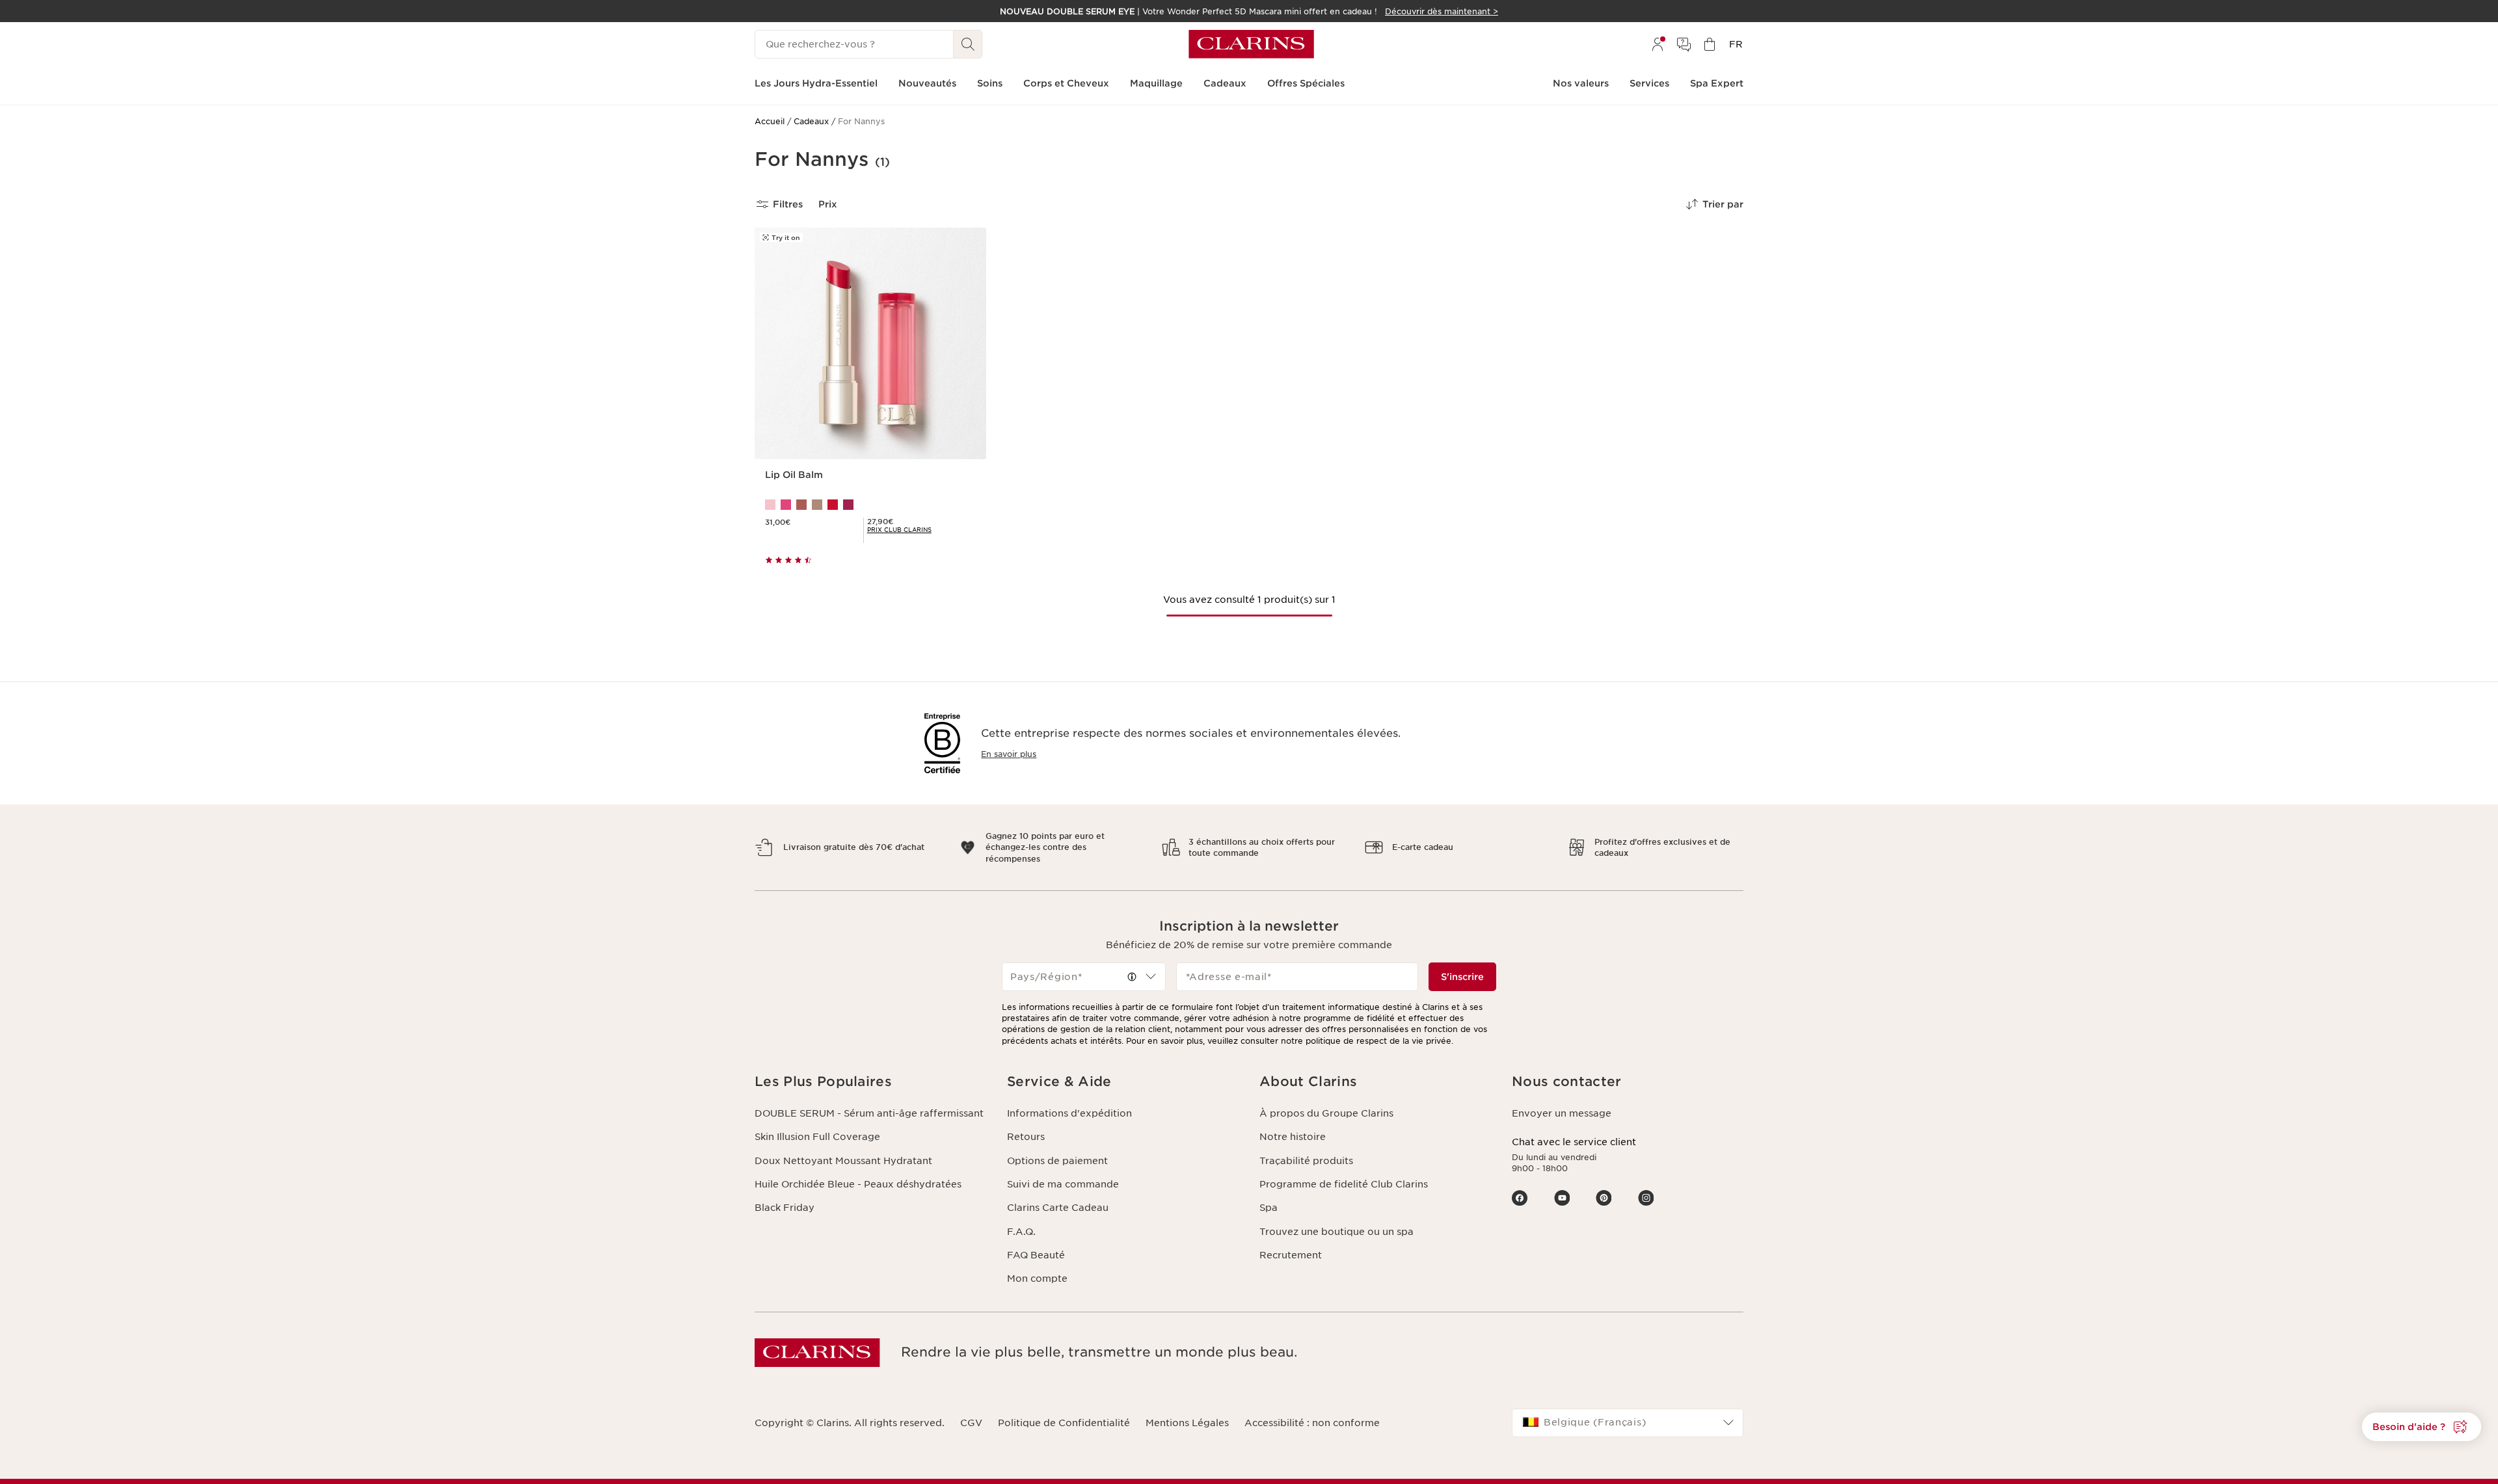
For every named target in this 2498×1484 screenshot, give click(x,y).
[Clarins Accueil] (1251, 44)
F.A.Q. (1021, 1232)
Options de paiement (1057, 1161)
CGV (971, 1423)
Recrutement (1291, 1255)
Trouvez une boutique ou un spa (1336, 1232)
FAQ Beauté (1036, 1255)
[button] (2422, 1427)
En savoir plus (1009, 754)
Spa (1269, 1208)
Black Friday (785, 1208)
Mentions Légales (1187, 1423)
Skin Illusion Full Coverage (817, 1137)
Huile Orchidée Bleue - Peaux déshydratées (858, 1184)
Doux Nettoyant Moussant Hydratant (843, 1161)
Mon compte (1037, 1279)
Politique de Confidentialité (1064, 1423)
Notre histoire (1293, 1137)
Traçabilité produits (1306, 1161)
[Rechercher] (968, 44)
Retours (1026, 1137)
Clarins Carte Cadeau (1058, 1208)
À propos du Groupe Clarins (1326, 1113)
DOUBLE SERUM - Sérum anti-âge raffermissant (869, 1113)
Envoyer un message (1562, 1113)
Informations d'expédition (1069, 1113)
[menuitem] (1658, 44)
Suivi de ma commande (1063, 1184)
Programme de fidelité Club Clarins (1344, 1184)
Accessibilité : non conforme (1312, 1423)
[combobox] (1084, 977)
